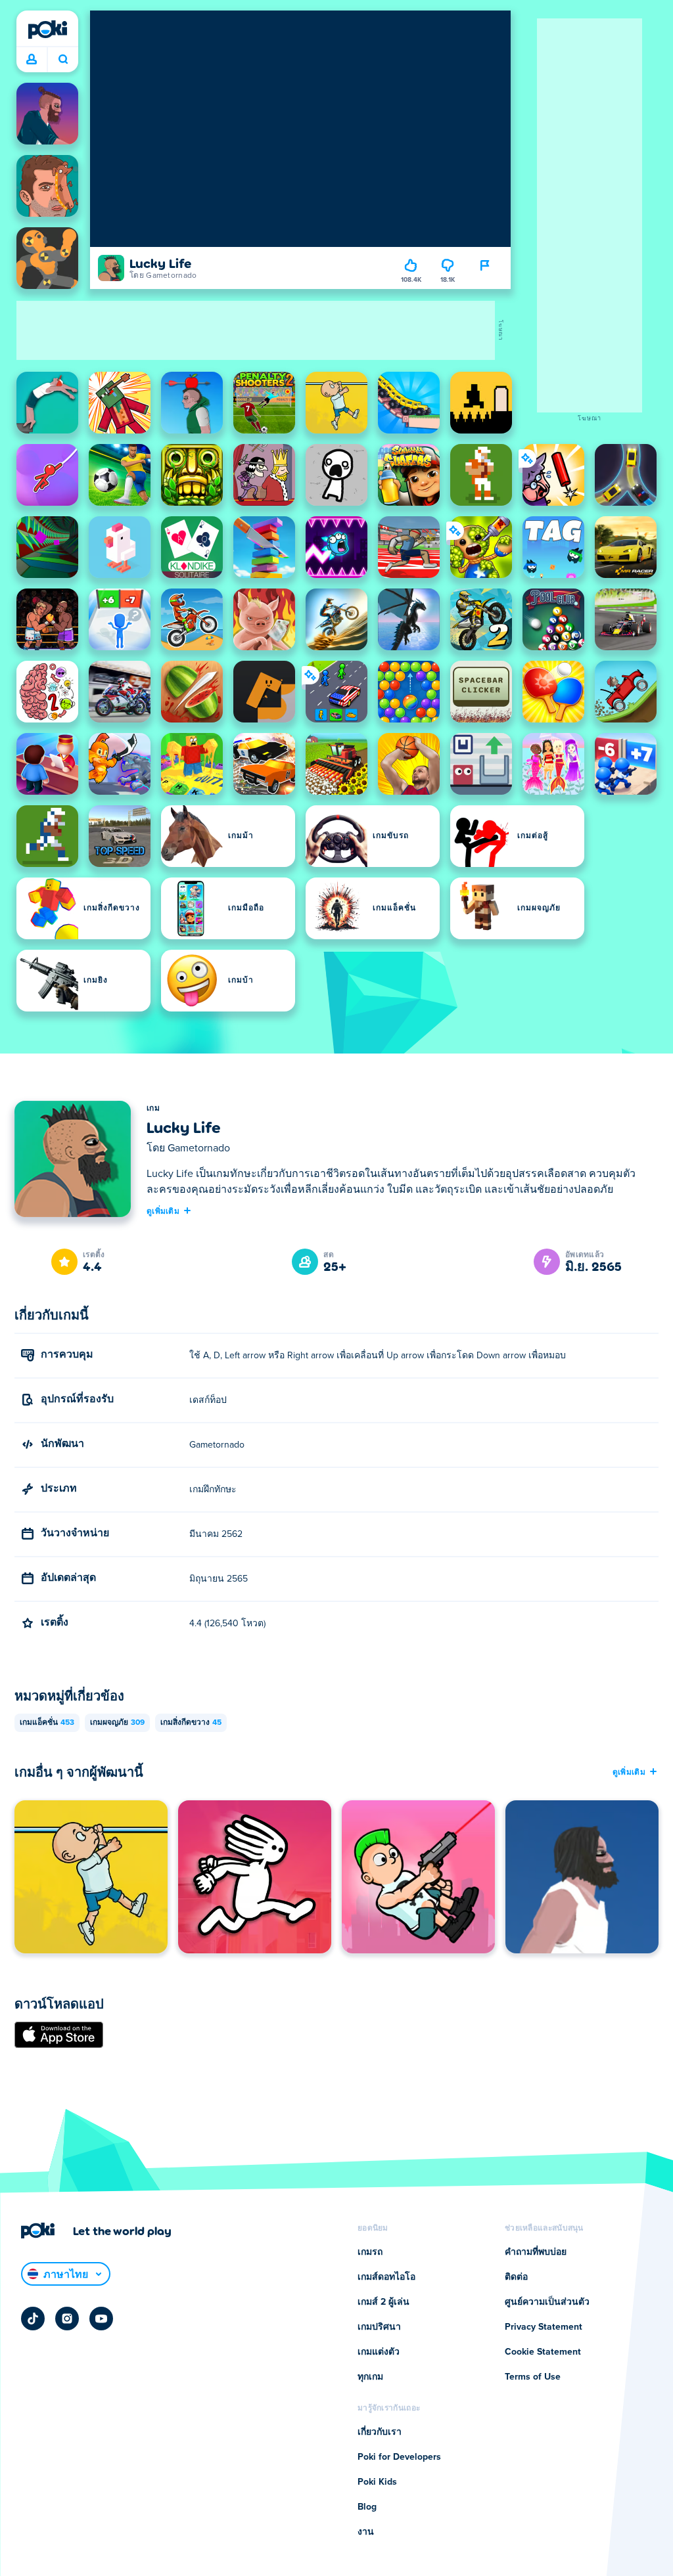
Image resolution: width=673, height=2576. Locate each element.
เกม (153, 1109)
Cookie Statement (543, 2352)
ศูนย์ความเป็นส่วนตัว (547, 2302)
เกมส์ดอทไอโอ (386, 2277)
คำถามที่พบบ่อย (536, 2252)
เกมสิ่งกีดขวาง (191, 1723)
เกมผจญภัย (117, 1723)
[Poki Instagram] (67, 2319)
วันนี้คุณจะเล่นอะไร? (63, 60)
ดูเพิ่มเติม (163, 1210)
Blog (367, 2507)
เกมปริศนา (379, 2327)
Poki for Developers (399, 2457)
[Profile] (32, 60)
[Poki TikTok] (33, 2319)
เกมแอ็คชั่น (47, 1723)
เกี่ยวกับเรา (380, 2432)
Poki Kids (377, 2482)
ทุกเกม (370, 2377)
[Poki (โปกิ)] (47, 30)
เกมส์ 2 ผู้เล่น (383, 2302)
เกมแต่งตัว (379, 2352)
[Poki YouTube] (101, 2319)
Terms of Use (533, 2377)
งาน (366, 2532)
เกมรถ (370, 2252)
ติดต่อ (516, 2277)
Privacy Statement (544, 2327)
